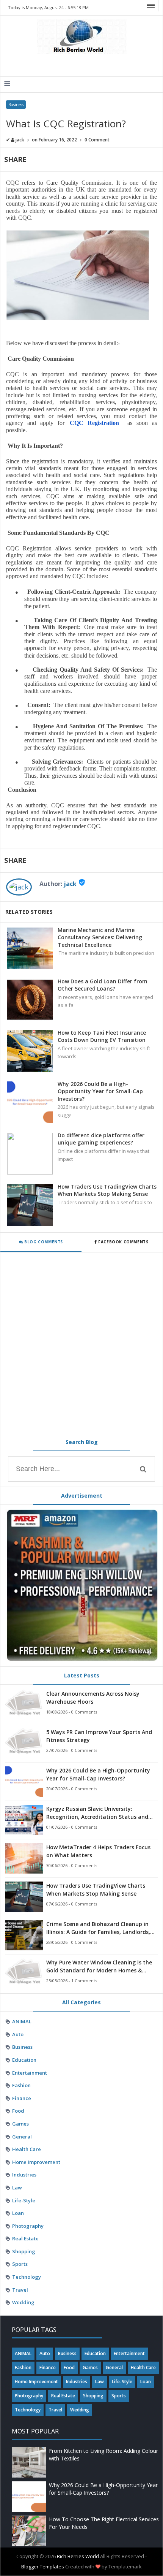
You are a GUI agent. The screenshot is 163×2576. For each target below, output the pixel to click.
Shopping (24, 2251)
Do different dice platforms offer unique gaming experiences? (101, 1139)
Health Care (27, 2149)
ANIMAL (22, 2021)
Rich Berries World (78, 2556)
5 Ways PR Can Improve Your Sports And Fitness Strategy (99, 1736)
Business (16, 105)
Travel (20, 2290)
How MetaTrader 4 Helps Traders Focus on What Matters (98, 1851)
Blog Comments (43, 1242)
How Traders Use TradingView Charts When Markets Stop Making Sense (107, 1190)
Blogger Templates (43, 2566)
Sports (20, 2264)
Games (20, 2124)
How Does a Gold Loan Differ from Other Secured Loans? (103, 985)
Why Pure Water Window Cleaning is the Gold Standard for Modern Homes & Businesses (99, 1966)
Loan (18, 2213)
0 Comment (97, 140)
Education (24, 2060)
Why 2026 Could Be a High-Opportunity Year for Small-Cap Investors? (100, 1091)
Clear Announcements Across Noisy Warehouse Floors (93, 1698)
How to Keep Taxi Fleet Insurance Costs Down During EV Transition (102, 1036)
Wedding (23, 2302)
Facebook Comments (123, 1242)
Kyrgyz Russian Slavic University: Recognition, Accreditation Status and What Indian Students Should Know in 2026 (97, 1813)
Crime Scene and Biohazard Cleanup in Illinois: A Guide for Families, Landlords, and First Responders (98, 1928)
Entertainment (30, 2073)
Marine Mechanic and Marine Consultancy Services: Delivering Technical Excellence (100, 937)
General (22, 2137)
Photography (28, 2226)
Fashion (21, 2085)
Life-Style (24, 2200)
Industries (24, 2175)
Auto (18, 2034)
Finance (22, 2098)
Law (17, 2188)
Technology (27, 2277)
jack (70, 884)
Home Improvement (36, 2162)
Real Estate (25, 2238)
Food (18, 2111)
